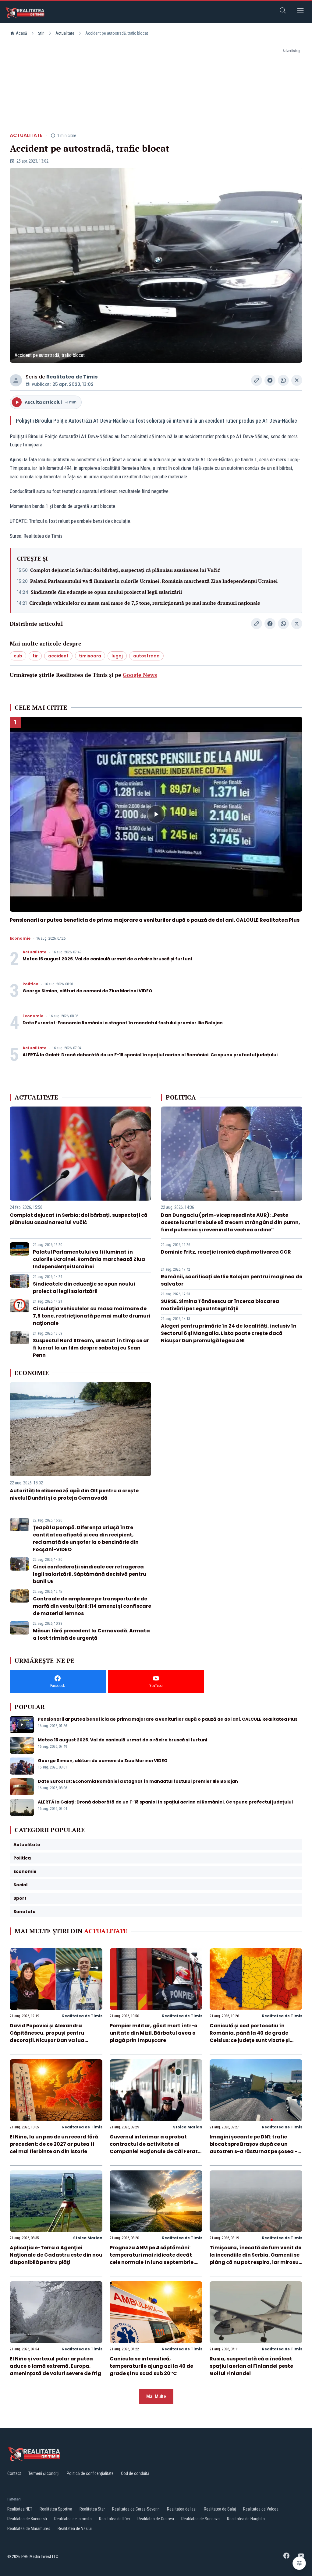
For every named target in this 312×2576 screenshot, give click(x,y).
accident (58, 656)
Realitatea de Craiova (156, 2519)
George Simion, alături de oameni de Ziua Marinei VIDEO (87, 991)
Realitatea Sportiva (56, 2509)
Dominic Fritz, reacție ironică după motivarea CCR (226, 1252)
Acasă (21, 33)
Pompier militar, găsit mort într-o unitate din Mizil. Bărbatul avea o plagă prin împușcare (154, 2033)
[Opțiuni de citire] (299, 2563)
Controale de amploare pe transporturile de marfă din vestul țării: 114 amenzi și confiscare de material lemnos (92, 1606)
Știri (41, 33)
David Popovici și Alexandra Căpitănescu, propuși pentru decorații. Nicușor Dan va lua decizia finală (47, 2037)
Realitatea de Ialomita (73, 2519)
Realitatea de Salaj (220, 2509)
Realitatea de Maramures (29, 2528)
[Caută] (283, 11)
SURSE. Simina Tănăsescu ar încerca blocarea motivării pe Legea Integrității (220, 1305)
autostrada (146, 656)
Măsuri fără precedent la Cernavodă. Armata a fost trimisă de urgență (91, 1634)
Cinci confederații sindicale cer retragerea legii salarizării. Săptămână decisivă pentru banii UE (90, 1574)
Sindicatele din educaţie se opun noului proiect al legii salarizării (106, 592)
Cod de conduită (135, 2473)
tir (35, 656)
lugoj (117, 656)
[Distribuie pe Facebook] (270, 380)
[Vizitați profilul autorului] (16, 380)
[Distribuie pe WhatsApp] (283, 380)
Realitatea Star (92, 2509)
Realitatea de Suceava (200, 2519)
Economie (20, 938)
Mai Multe (156, 2397)
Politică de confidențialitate (90, 2473)
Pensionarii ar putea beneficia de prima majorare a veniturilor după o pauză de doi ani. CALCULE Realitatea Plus (155, 920)
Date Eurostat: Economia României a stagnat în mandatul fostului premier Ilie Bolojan (123, 1023)
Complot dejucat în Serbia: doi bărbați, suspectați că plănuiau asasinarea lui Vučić (125, 570)
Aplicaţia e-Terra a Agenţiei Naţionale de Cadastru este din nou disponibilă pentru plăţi (56, 2255)
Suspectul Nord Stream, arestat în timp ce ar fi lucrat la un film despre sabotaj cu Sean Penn (91, 1348)
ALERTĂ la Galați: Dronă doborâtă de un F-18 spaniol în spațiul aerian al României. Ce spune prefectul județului (150, 1055)
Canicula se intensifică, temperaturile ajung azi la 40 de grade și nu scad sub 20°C (151, 2366)
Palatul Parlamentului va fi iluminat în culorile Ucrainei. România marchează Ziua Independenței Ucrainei (154, 581)
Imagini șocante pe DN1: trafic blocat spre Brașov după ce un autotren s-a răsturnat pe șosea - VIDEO (253, 2148)
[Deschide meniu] (300, 11)
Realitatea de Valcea (261, 2509)
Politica (30, 984)
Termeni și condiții (44, 2473)
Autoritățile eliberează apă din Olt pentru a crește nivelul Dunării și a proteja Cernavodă (74, 1494)
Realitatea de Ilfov (115, 2519)
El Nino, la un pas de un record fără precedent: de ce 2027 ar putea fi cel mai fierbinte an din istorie (54, 2144)
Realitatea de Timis (72, 377)
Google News (140, 675)
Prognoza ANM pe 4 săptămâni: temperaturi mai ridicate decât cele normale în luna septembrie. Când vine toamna (152, 2259)
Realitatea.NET (20, 2509)
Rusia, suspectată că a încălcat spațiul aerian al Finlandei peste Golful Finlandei (251, 2366)
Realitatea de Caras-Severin (136, 2509)
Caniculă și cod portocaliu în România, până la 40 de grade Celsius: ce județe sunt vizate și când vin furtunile (250, 2037)
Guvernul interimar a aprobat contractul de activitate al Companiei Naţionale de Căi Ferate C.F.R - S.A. (155, 2148)
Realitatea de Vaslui (75, 2528)
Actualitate (65, 33)
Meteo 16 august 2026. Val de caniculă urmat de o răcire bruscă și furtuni (107, 959)
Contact (14, 2473)
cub (18, 656)
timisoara (90, 656)
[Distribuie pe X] (297, 380)
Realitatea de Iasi (182, 2509)
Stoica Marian (188, 2127)
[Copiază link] (257, 380)
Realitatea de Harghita (246, 2519)
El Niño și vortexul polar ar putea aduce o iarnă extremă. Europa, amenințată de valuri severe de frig (55, 2366)
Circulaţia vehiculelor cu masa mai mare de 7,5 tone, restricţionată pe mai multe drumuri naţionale (145, 603)
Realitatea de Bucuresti (27, 2519)
